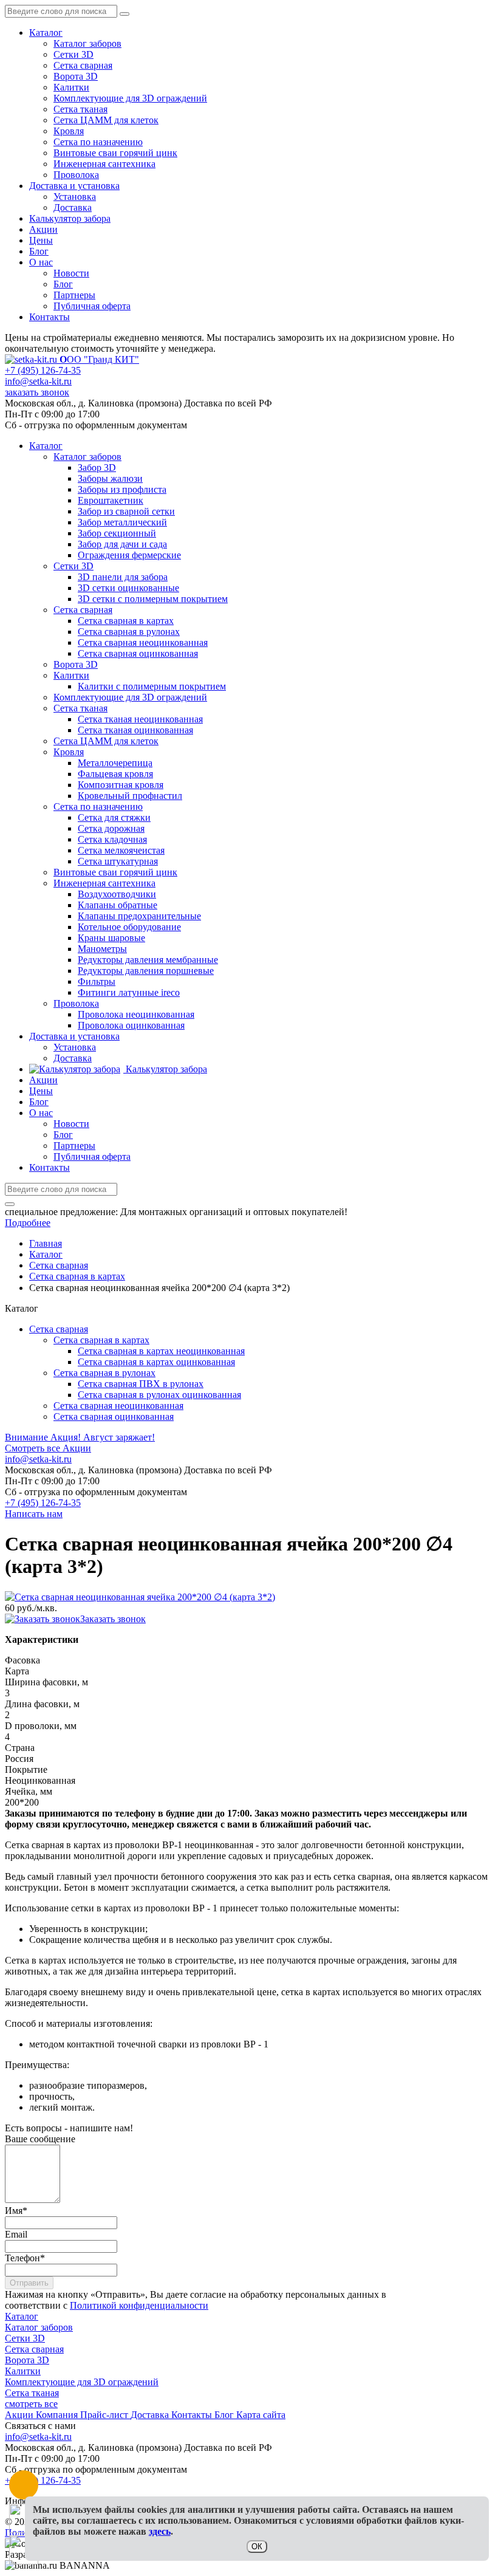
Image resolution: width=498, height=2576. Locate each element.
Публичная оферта (92, 306)
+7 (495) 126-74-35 (43, 370)
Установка (75, 197)
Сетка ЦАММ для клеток (106, 120)
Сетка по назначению (98, 142)
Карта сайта (261, 2415)
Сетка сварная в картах (101, 1340)
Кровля (69, 131)
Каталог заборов (87, 43)
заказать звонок (37, 392)
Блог (39, 251)
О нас (41, 262)
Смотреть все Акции (48, 1448)
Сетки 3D (73, 54)
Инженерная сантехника (104, 164)
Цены (41, 240)
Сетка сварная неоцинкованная (118, 1406)
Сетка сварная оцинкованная (114, 1416)
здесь (160, 2531)
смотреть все (31, 2404)
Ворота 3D (76, 76)
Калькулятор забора (70, 218)
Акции (43, 229)
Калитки (71, 87)
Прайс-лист (105, 2415)
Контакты (49, 317)
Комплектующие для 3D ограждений (130, 98)
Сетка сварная (83, 65)
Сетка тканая (80, 109)
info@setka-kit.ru (38, 381)
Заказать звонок (113, 1619)
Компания (58, 2415)
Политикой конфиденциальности (139, 2305)
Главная (46, 1243)
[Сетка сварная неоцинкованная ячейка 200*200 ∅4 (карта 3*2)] (140, 1597)
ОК (257, 2547)
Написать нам (34, 1514)
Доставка (73, 207)
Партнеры (74, 295)
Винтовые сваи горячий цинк (115, 153)
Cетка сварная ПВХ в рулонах (141, 1384)
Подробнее (28, 1223)
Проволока (76, 175)
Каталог (46, 33)
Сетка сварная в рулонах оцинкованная (159, 1395)
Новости (71, 273)
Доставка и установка (74, 186)
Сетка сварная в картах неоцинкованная (161, 1351)
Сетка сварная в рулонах (104, 1373)
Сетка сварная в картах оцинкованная (156, 1362)
